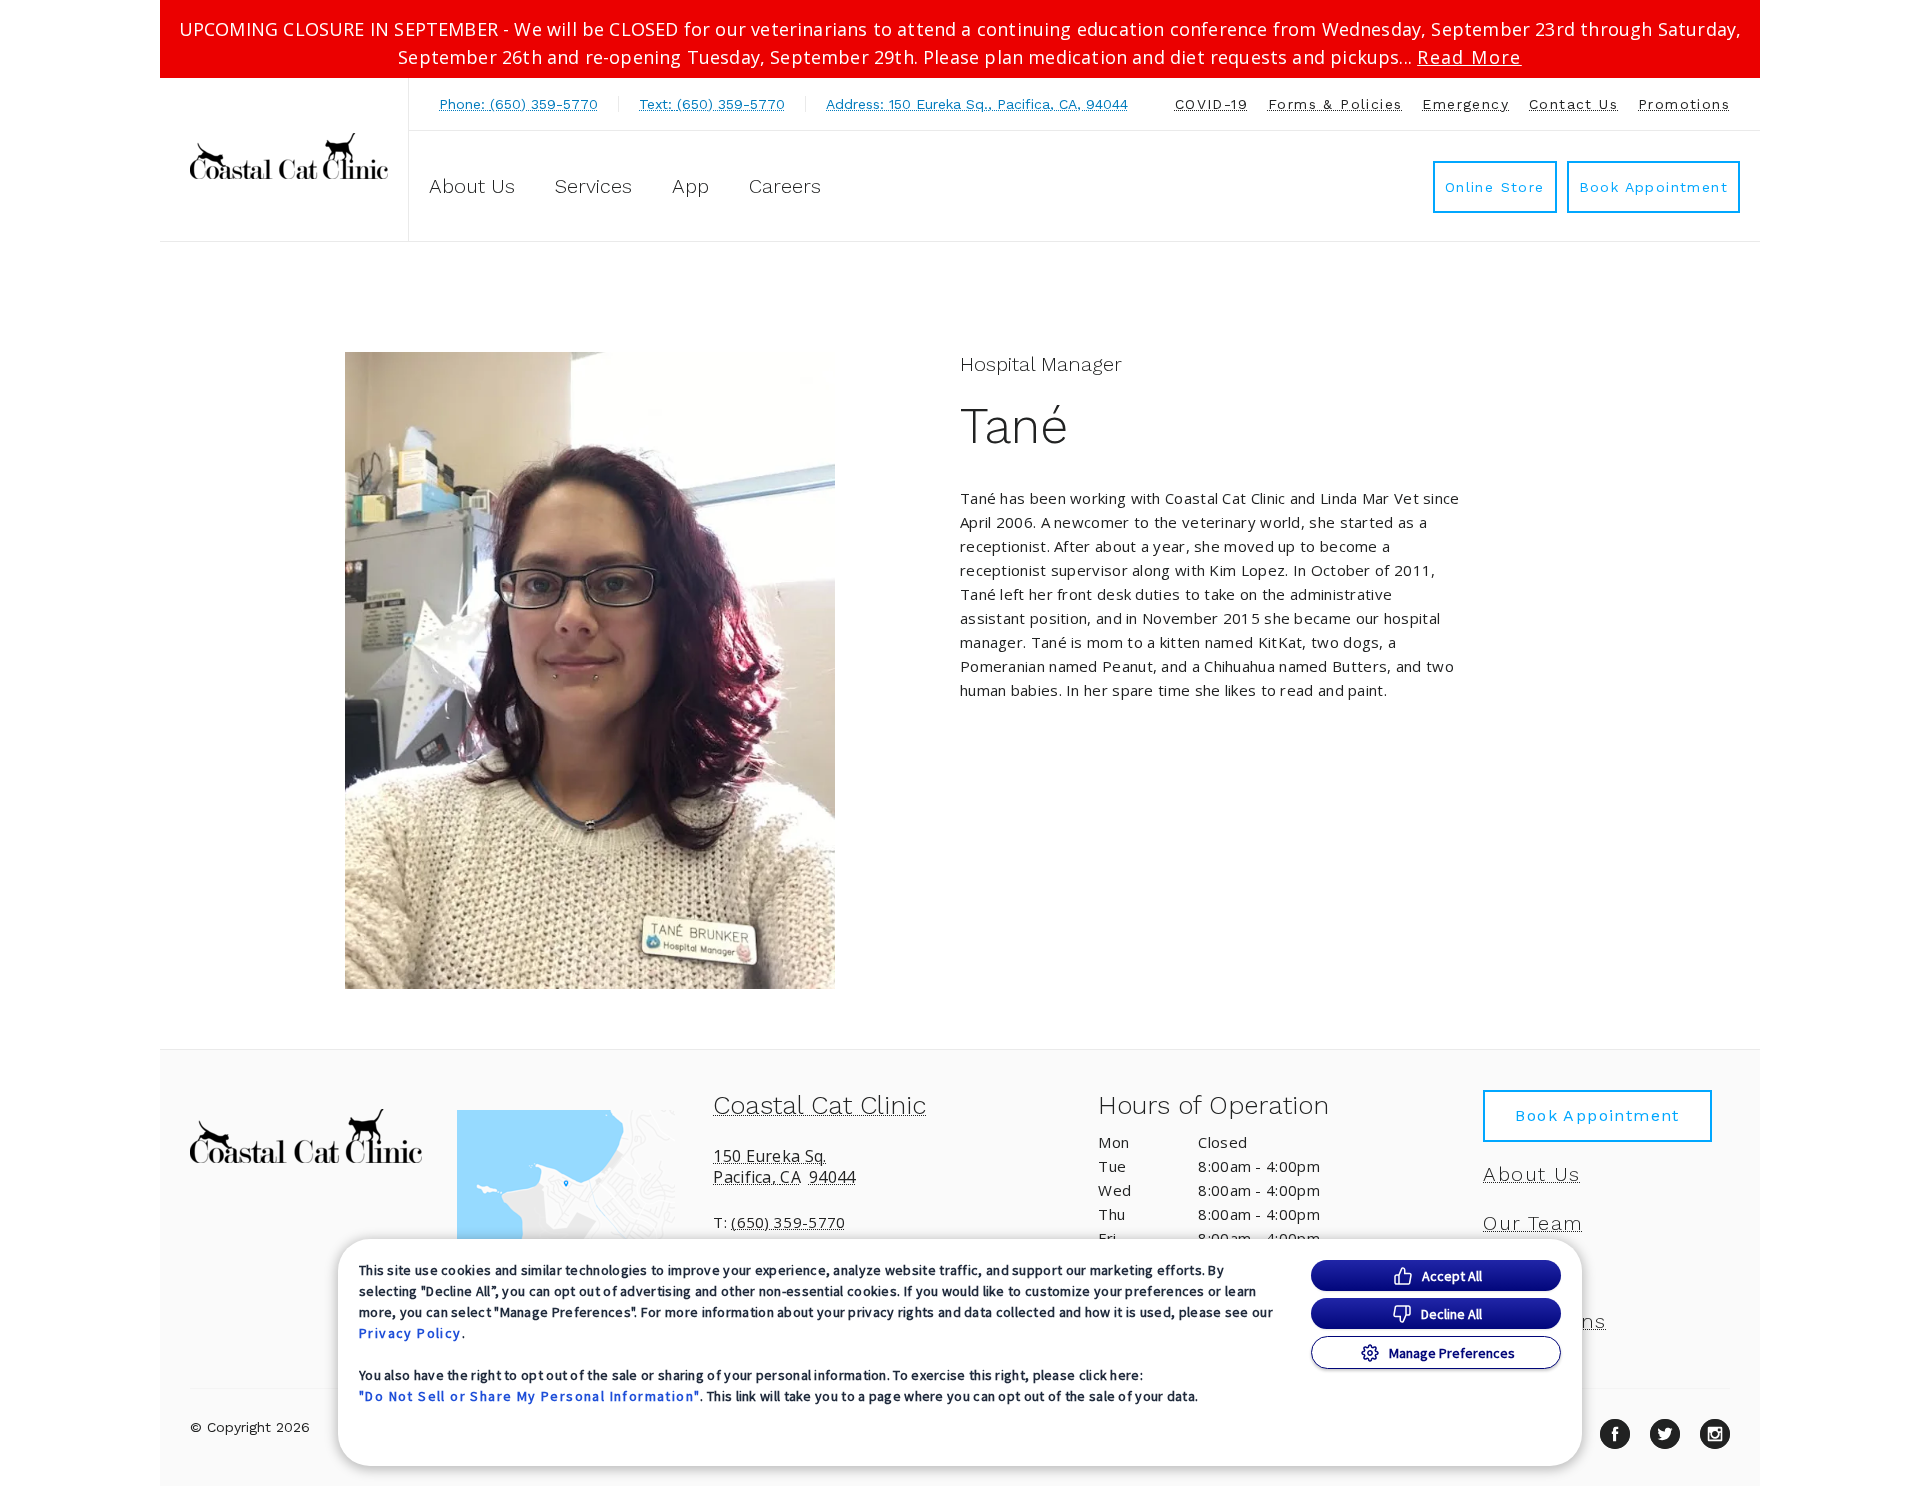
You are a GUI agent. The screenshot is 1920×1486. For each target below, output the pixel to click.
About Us (472, 186)
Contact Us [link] (1573, 104)
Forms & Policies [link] (1335, 104)
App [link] (690, 186)
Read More (1469, 57)
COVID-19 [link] (1211, 104)
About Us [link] (1531, 1174)
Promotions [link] (1684, 104)
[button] (575, 1186)
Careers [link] (785, 186)
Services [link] (593, 186)
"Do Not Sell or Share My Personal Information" (529, 1396)
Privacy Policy (410, 1333)
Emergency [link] (1465, 104)
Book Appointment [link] (1653, 187)
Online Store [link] (1495, 187)
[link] (289, 156)
